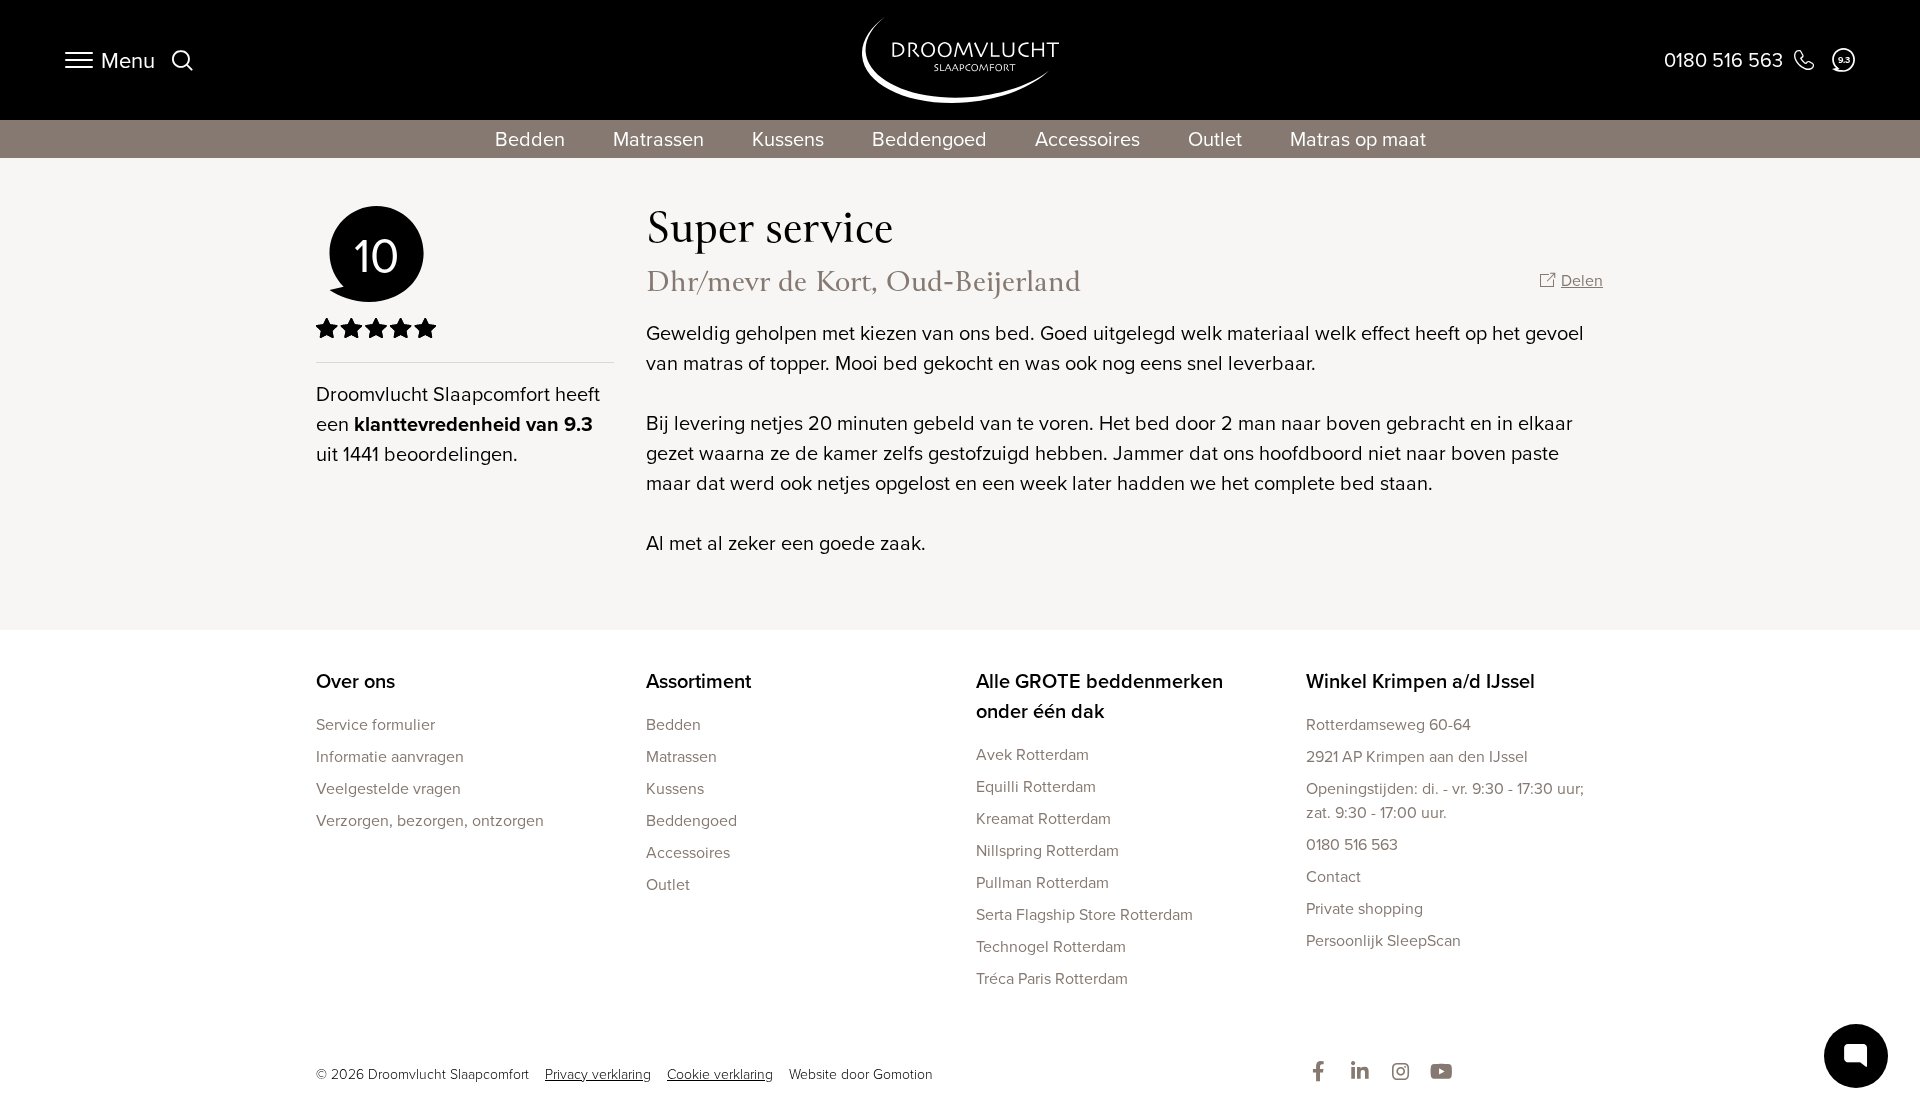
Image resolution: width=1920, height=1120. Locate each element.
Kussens (788, 138)
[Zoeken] (182, 60)
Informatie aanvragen (390, 756)
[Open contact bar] (1856, 1056)
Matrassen (658, 138)
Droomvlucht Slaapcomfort (960, 60)
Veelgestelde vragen (388, 788)
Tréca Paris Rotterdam (1052, 978)
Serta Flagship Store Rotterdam (1084, 914)
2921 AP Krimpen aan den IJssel (1417, 756)
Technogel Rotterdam (1051, 946)
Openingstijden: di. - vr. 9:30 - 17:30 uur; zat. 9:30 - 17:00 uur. (1445, 800)
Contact (1333, 876)
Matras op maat (1358, 138)
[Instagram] (1404, 1072)
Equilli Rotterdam (1036, 786)
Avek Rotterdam (1032, 754)
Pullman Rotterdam (1042, 882)
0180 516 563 (1352, 844)
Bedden (530, 138)
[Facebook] (1322, 1072)
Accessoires (1087, 138)
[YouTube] (1445, 1072)
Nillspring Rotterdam (1047, 850)
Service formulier (375, 724)
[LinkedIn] (1363, 1072)
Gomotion (903, 1073)
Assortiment (698, 680)
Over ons (355, 680)
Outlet (1215, 138)
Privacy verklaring (598, 1073)
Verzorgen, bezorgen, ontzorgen (430, 820)
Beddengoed (929, 138)
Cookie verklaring (720, 1073)
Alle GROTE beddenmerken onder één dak (1099, 695)
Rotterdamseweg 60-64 (1388, 724)
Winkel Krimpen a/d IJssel (1420, 680)
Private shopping (1364, 908)
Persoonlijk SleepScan (1383, 940)
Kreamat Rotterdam (1043, 818)
